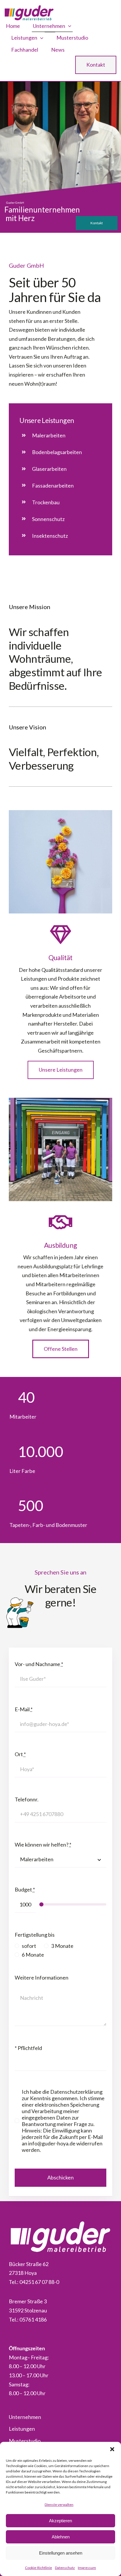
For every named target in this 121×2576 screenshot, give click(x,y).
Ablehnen (61, 2537)
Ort (20, 1754)
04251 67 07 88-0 (39, 2282)
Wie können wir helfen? (43, 1845)
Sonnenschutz (48, 519)
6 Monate (33, 1955)
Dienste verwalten (59, 2505)
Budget (25, 1889)
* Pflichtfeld (28, 2048)
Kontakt (97, 223)
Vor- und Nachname (39, 1664)
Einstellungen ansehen (61, 2553)
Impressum (87, 2568)
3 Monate (62, 1946)
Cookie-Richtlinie (38, 2568)
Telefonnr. (27, 1799)
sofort (29, 1946)
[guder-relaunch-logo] (29, 8)
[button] (112, 2449)
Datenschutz (65, 2568)
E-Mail (24, 1709)
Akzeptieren (60, 2521)
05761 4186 (33, 2319)
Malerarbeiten (49, 435)
